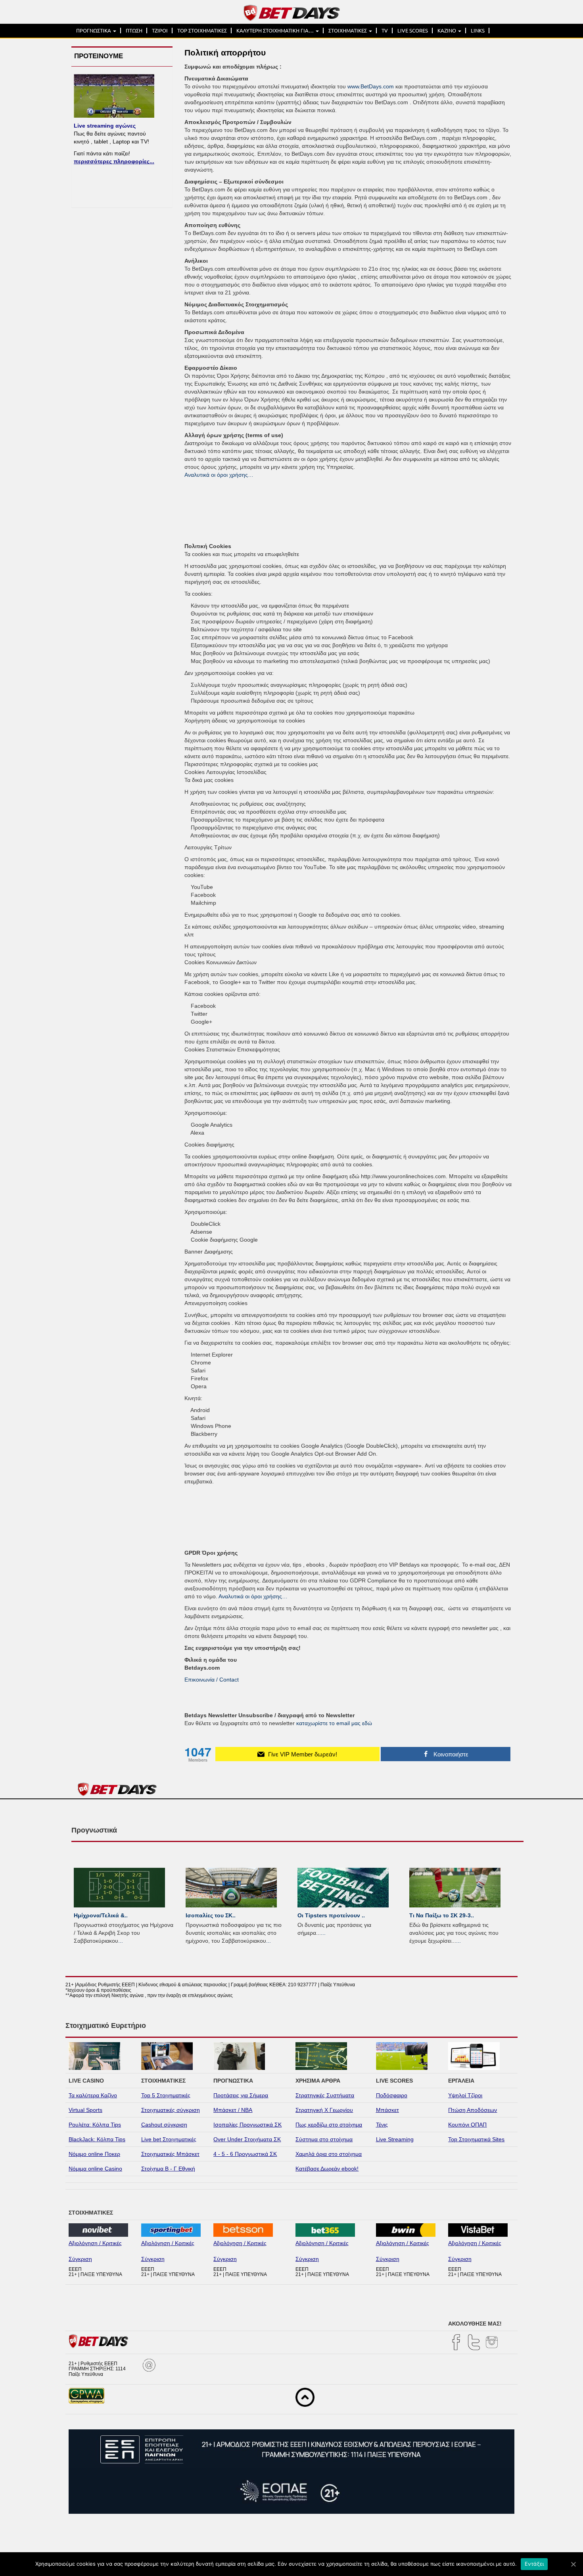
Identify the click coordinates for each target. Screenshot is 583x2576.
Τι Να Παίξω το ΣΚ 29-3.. (442, 1915)
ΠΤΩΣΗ (134, 31)
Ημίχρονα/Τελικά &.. (101, 1915)
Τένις (382, 2125)
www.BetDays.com (371, 86)
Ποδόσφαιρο (392, 2095)
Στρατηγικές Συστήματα (325, 2095)
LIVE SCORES (413, 31)
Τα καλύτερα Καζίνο (93, 2095)
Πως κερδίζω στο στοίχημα (329, 2125)
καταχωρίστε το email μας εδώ (334, 1723)
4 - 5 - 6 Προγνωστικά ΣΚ (245, 2154)
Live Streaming (395, 2139)
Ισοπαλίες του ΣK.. (211, 1915)
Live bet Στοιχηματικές (169, 2139)
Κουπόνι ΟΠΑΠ (467, 2125)
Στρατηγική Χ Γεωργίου (324, 2110)
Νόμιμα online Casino (95, 2169)
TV (385, 31)
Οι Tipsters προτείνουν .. (331, 1915)
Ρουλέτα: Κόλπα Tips (95, 2125)
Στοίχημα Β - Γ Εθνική (168, 2169)
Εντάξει (534, 2564)
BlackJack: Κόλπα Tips (97, 2139)
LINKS (478, 31)
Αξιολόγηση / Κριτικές (95, 2243)
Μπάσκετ (387, 2110)
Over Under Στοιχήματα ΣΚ (247, 2139)
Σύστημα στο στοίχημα (324, 2139)
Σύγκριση (80, 2259)
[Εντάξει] (573, 2564)
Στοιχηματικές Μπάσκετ (170, 2154)
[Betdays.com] (292, 12)
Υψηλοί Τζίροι (465, 2095)
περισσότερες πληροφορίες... (114, 161)
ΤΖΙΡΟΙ (160, 31)
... (121, 1941)
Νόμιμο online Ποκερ (94, 2154)
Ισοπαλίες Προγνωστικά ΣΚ (247, 2125)
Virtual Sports (85, 2110)
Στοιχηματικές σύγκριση (171, 2110)
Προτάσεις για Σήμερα (241, 2095)
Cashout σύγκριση (164, 2125)
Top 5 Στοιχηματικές (166, 2095)
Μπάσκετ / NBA (233, 2110)
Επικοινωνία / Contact (212, 1680)
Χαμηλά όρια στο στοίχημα (329, 2154)
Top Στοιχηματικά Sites (476, 2139)
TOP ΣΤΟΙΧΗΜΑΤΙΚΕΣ (202, 31)
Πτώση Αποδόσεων (473, 2110)
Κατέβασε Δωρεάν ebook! (327, 2169)
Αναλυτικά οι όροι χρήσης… (219, 475)
